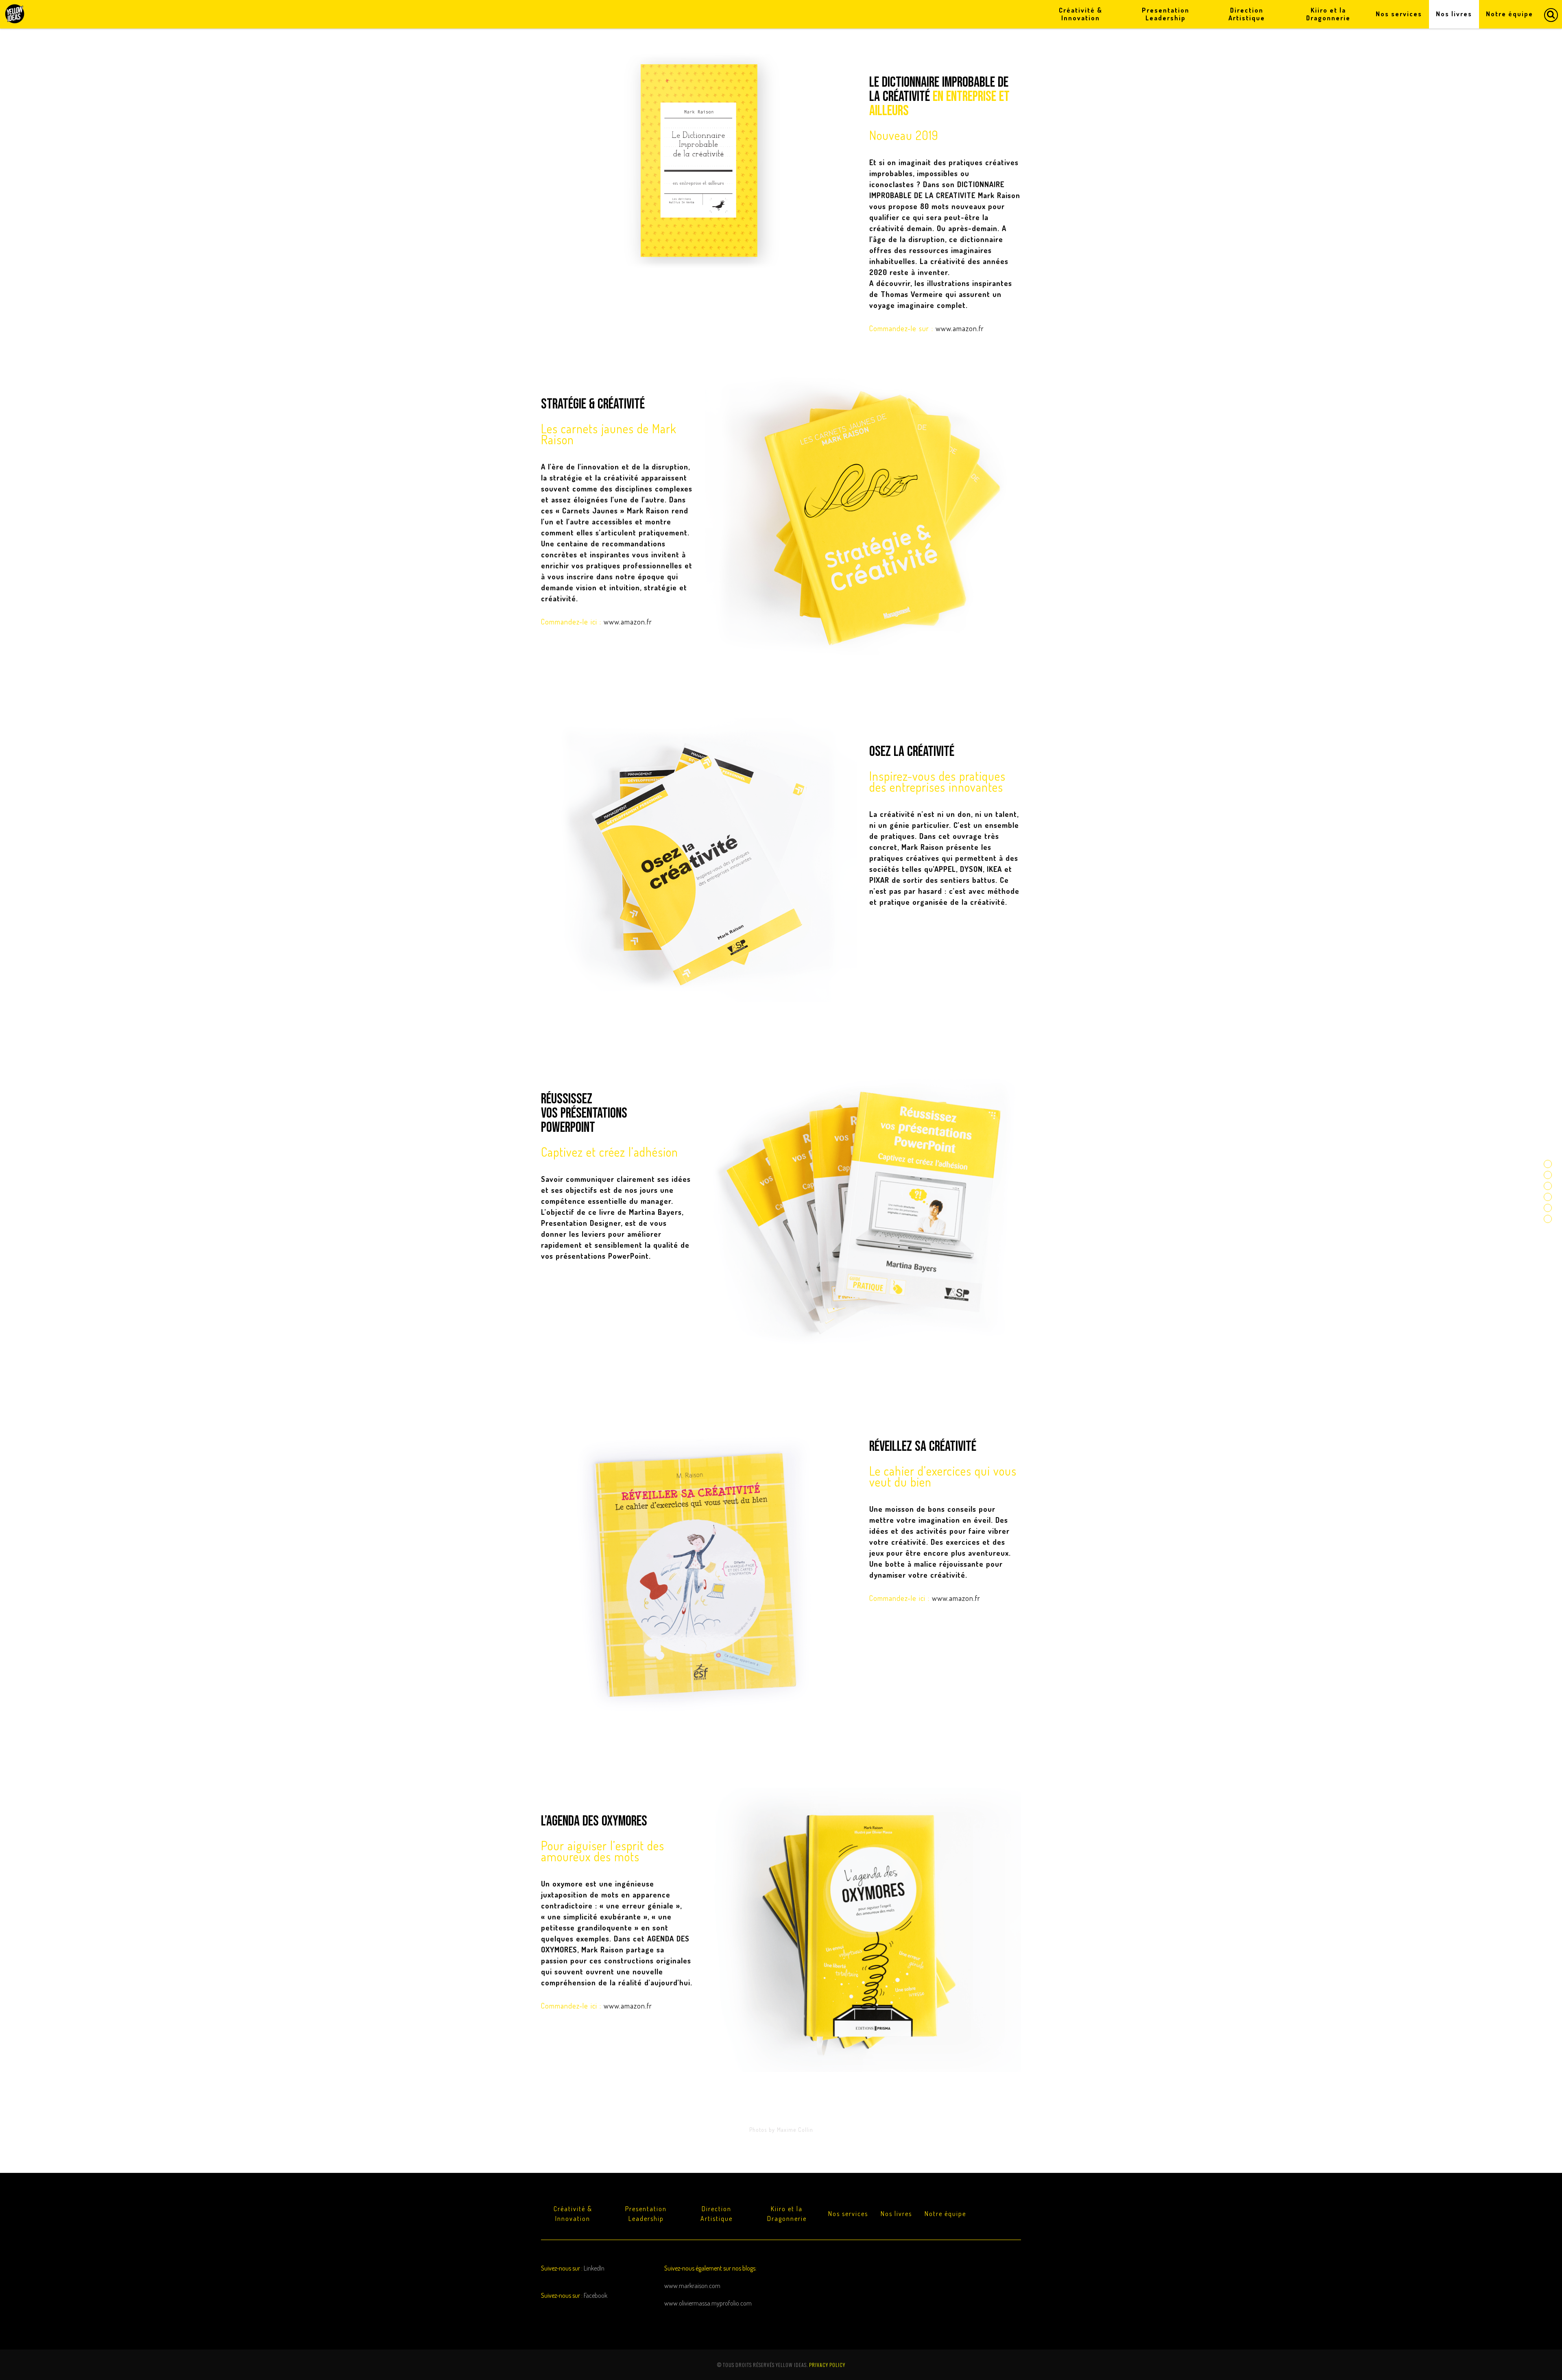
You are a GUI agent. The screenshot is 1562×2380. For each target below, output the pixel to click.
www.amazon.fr (960, 328)
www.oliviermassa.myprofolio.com (708, 2303)
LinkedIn (594, 2268)
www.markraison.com (692, 2286)
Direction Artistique (717, 2214)
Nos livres (896, 2214)
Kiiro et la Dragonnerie (787, 2214)
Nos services (848, 2214)
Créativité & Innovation (573, 2214)
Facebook (596, 2295)
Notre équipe (945, 2214)
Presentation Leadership (646, 2214)
